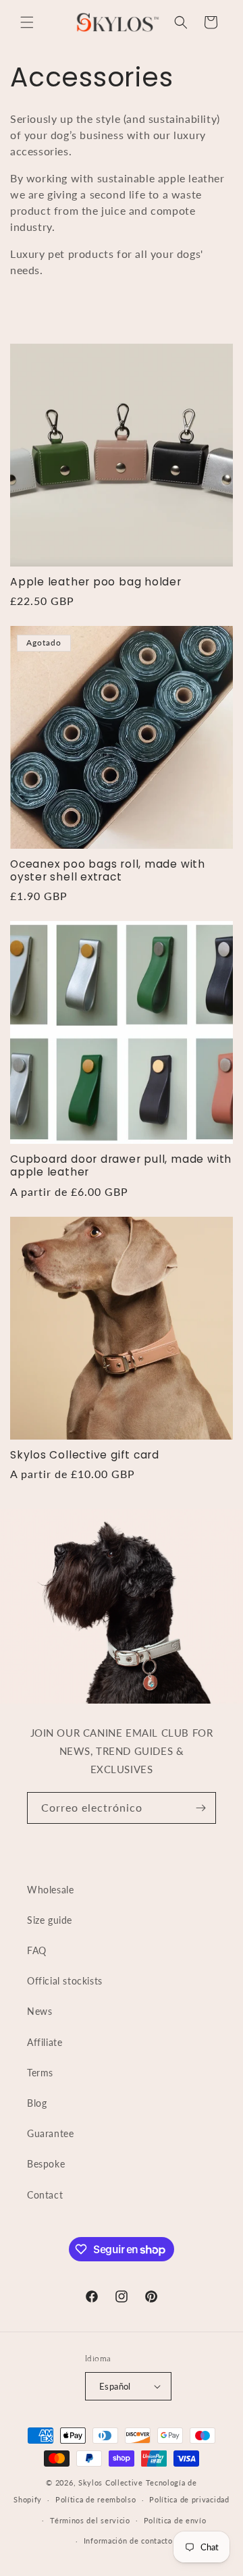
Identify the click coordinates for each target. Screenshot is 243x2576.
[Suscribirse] (200, 1808)
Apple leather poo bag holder (96, 582)
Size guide (50, 1920)
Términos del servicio (90, 2520)
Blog (37, 2103)
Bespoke (46, 2164)
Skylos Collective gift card (85, 1455)
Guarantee (50, 2133)
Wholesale (50, 1890)
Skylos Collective (111, 2482)
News (39, 2011)
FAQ (37, 1950)
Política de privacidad (189, 2499)
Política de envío (175, 2520)
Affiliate (45, 2042)
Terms (40, 2073)
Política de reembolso (96, 2499)
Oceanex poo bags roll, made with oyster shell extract (108, 870)
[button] (27, 22)
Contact (45, 2195)
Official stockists (65, 1981)
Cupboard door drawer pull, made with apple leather (121, 1165)
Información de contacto (128, 2541)
